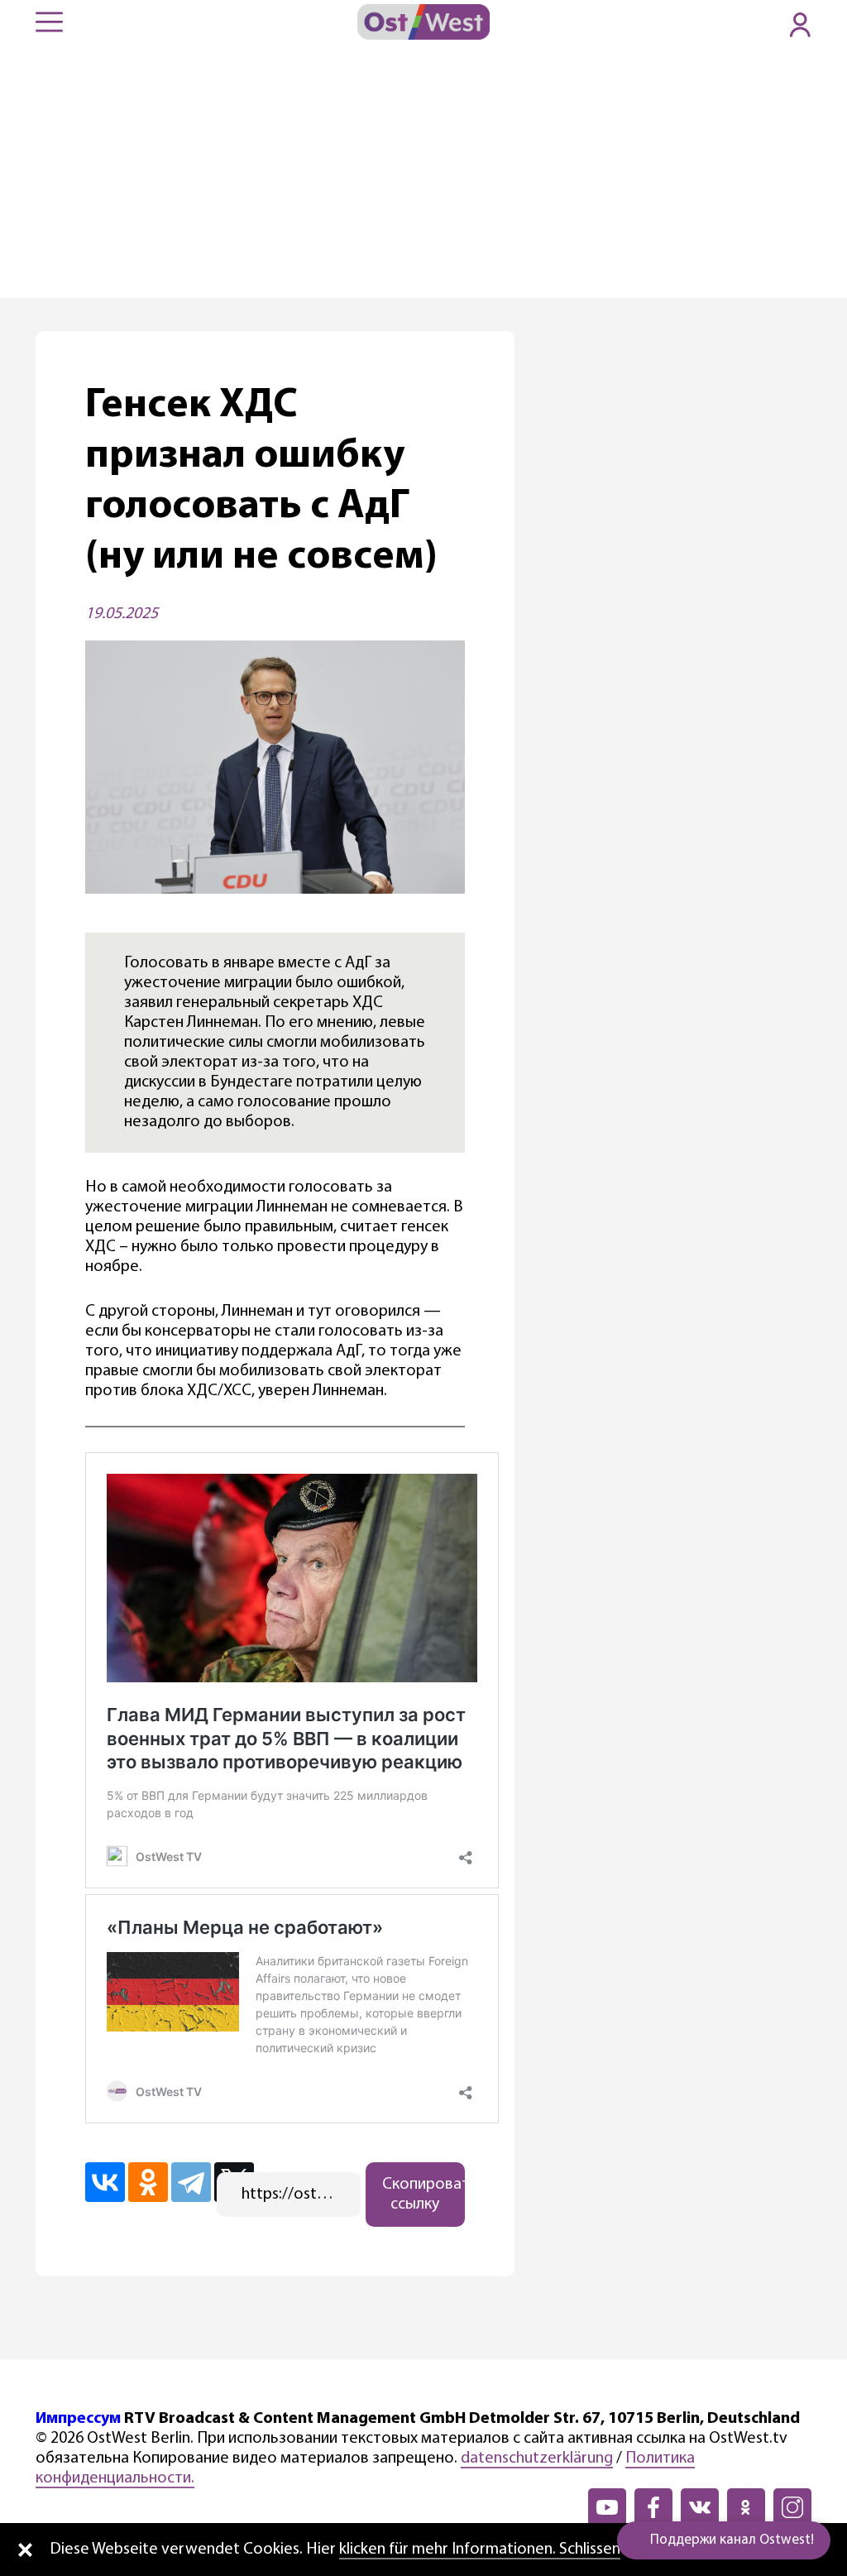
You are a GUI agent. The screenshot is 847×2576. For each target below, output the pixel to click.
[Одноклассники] (148, 2182)
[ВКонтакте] (105, 2182)
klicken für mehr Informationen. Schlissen (480, 2550)
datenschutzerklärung (537, 2458)
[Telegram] (191, 2182)
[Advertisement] (423, 174)
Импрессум (78, 2419)
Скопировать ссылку (423, 2195)
